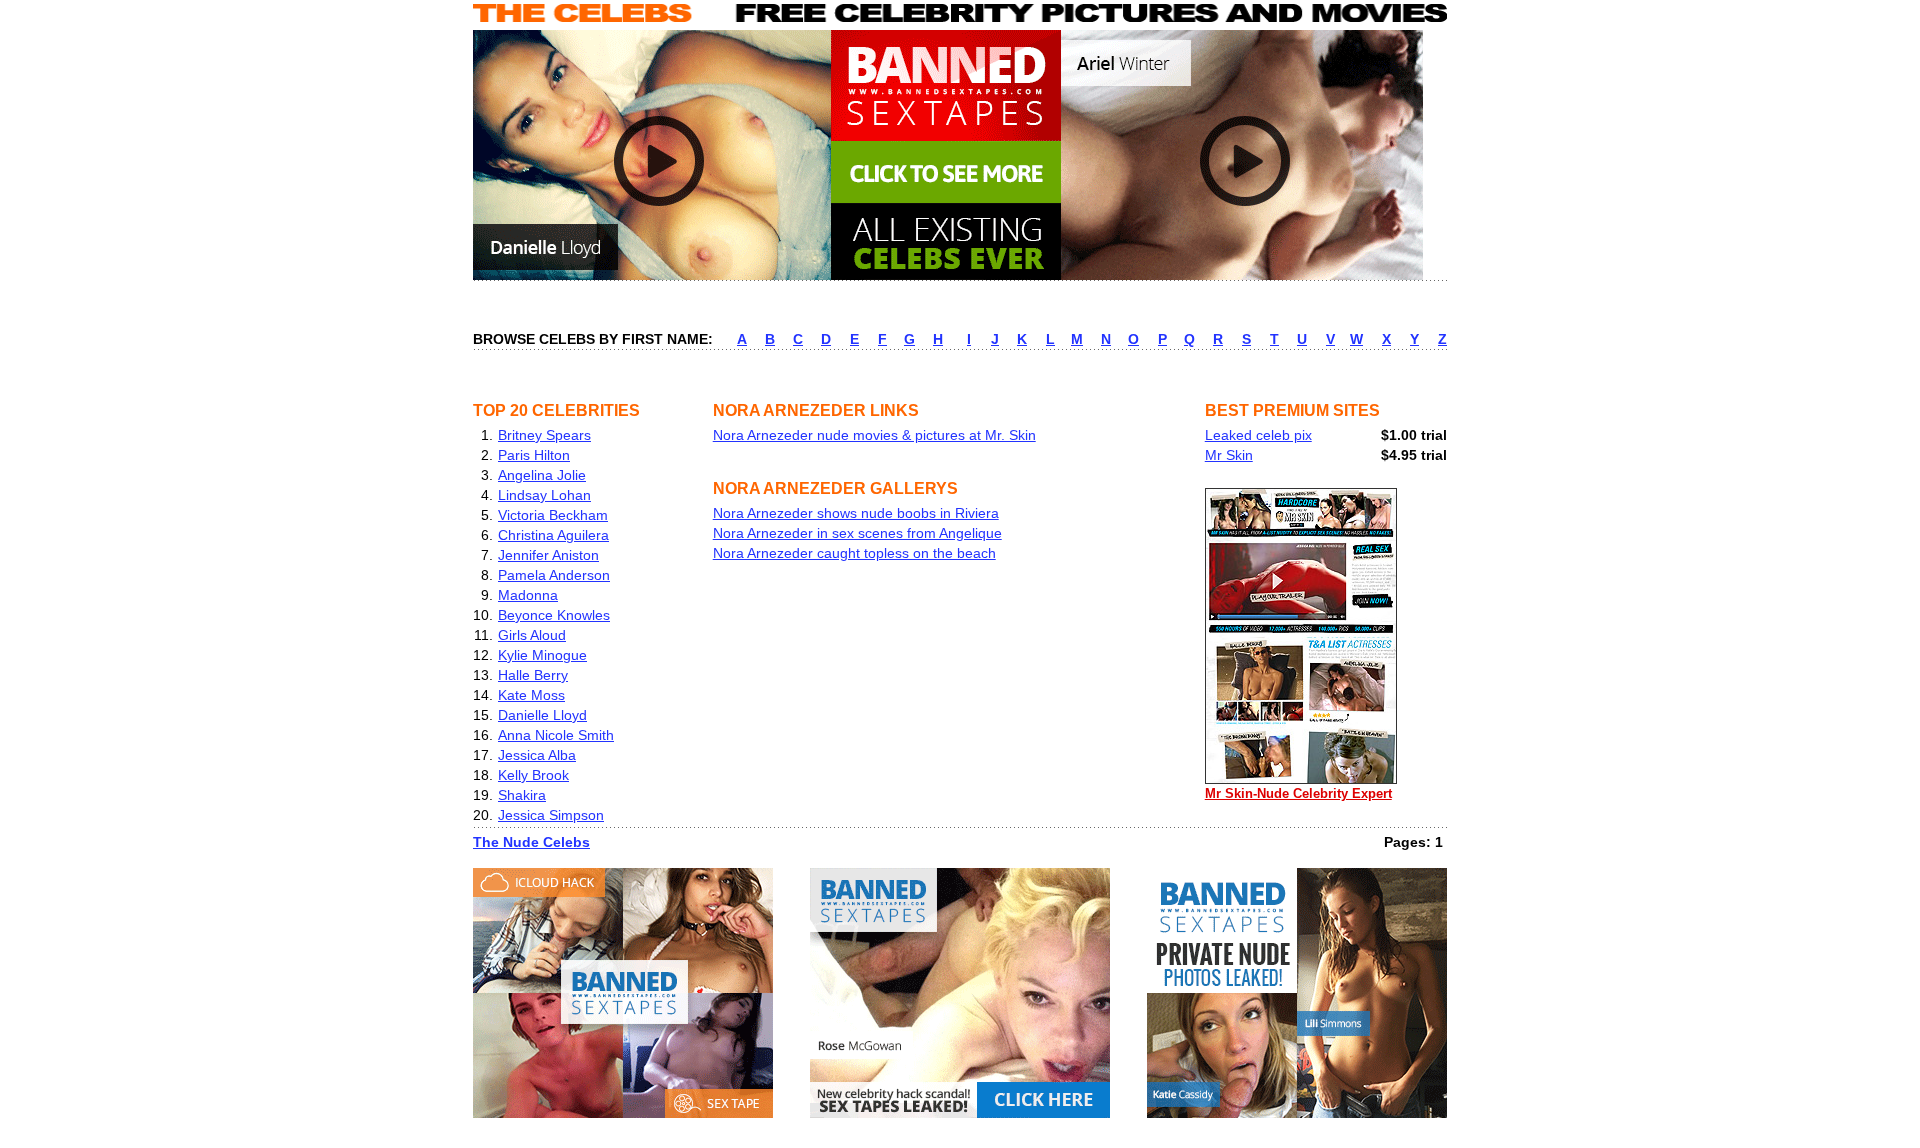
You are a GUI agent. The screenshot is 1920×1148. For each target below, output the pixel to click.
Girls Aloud (532, 635)
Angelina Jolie (542, 475)
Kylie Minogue (542, 655)
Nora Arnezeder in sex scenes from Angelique (857, 533)
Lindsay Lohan (544, 495)
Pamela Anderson (554, 575)
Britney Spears (544, 435)
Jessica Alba (537, 755)
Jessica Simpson (551, 815)
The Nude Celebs (531, 842)
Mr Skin (1229, 455)
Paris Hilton (534, 455)
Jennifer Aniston (548, 555)
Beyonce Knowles (554, 615)
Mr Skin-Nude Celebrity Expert (1298, 793)
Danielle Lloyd (542, 715)
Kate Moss (531, 695)
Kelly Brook (533, 775)
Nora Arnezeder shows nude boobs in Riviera (856, 513)
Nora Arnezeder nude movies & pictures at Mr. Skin (874, 435)
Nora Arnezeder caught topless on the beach (854, 553)
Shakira (522, 795)
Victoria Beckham (553, 515)
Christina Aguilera (553, 535)
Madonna (528, 595)
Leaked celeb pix (1258, 435)
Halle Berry (533, 675)
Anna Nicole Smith (556, 735)
